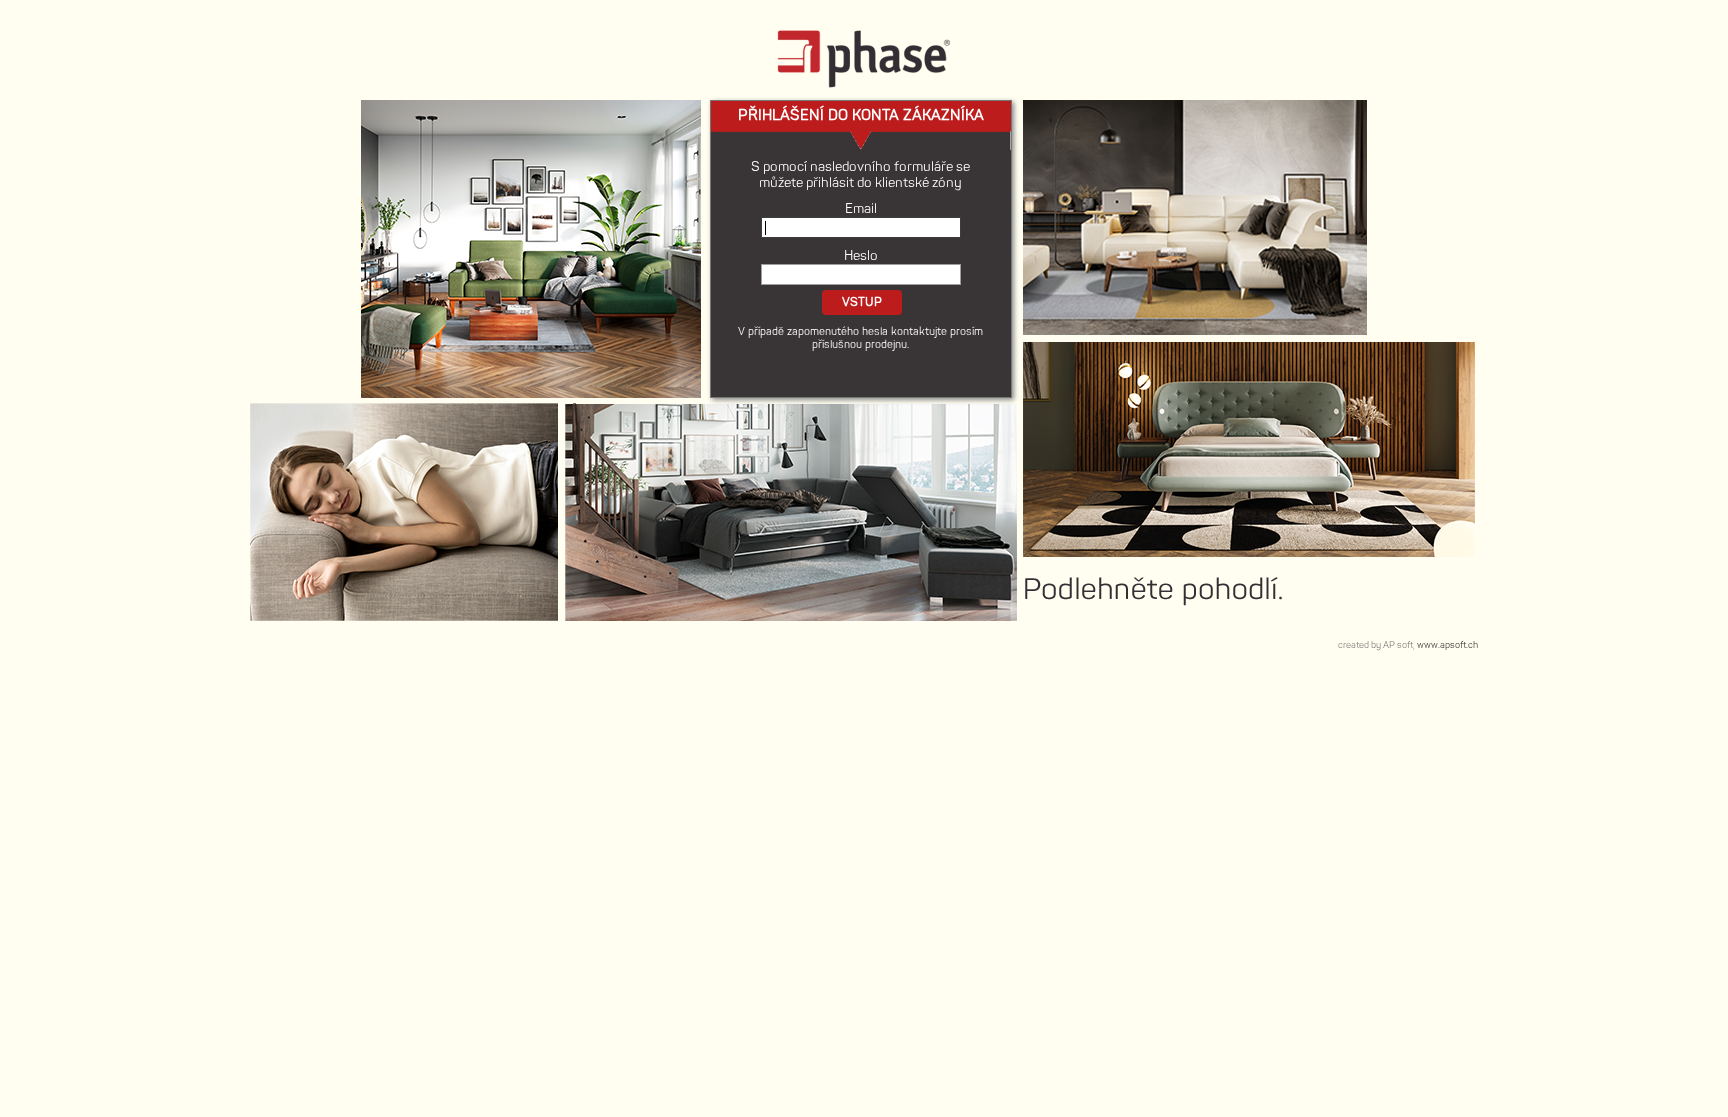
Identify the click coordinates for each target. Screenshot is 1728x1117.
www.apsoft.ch (1447, 645)
